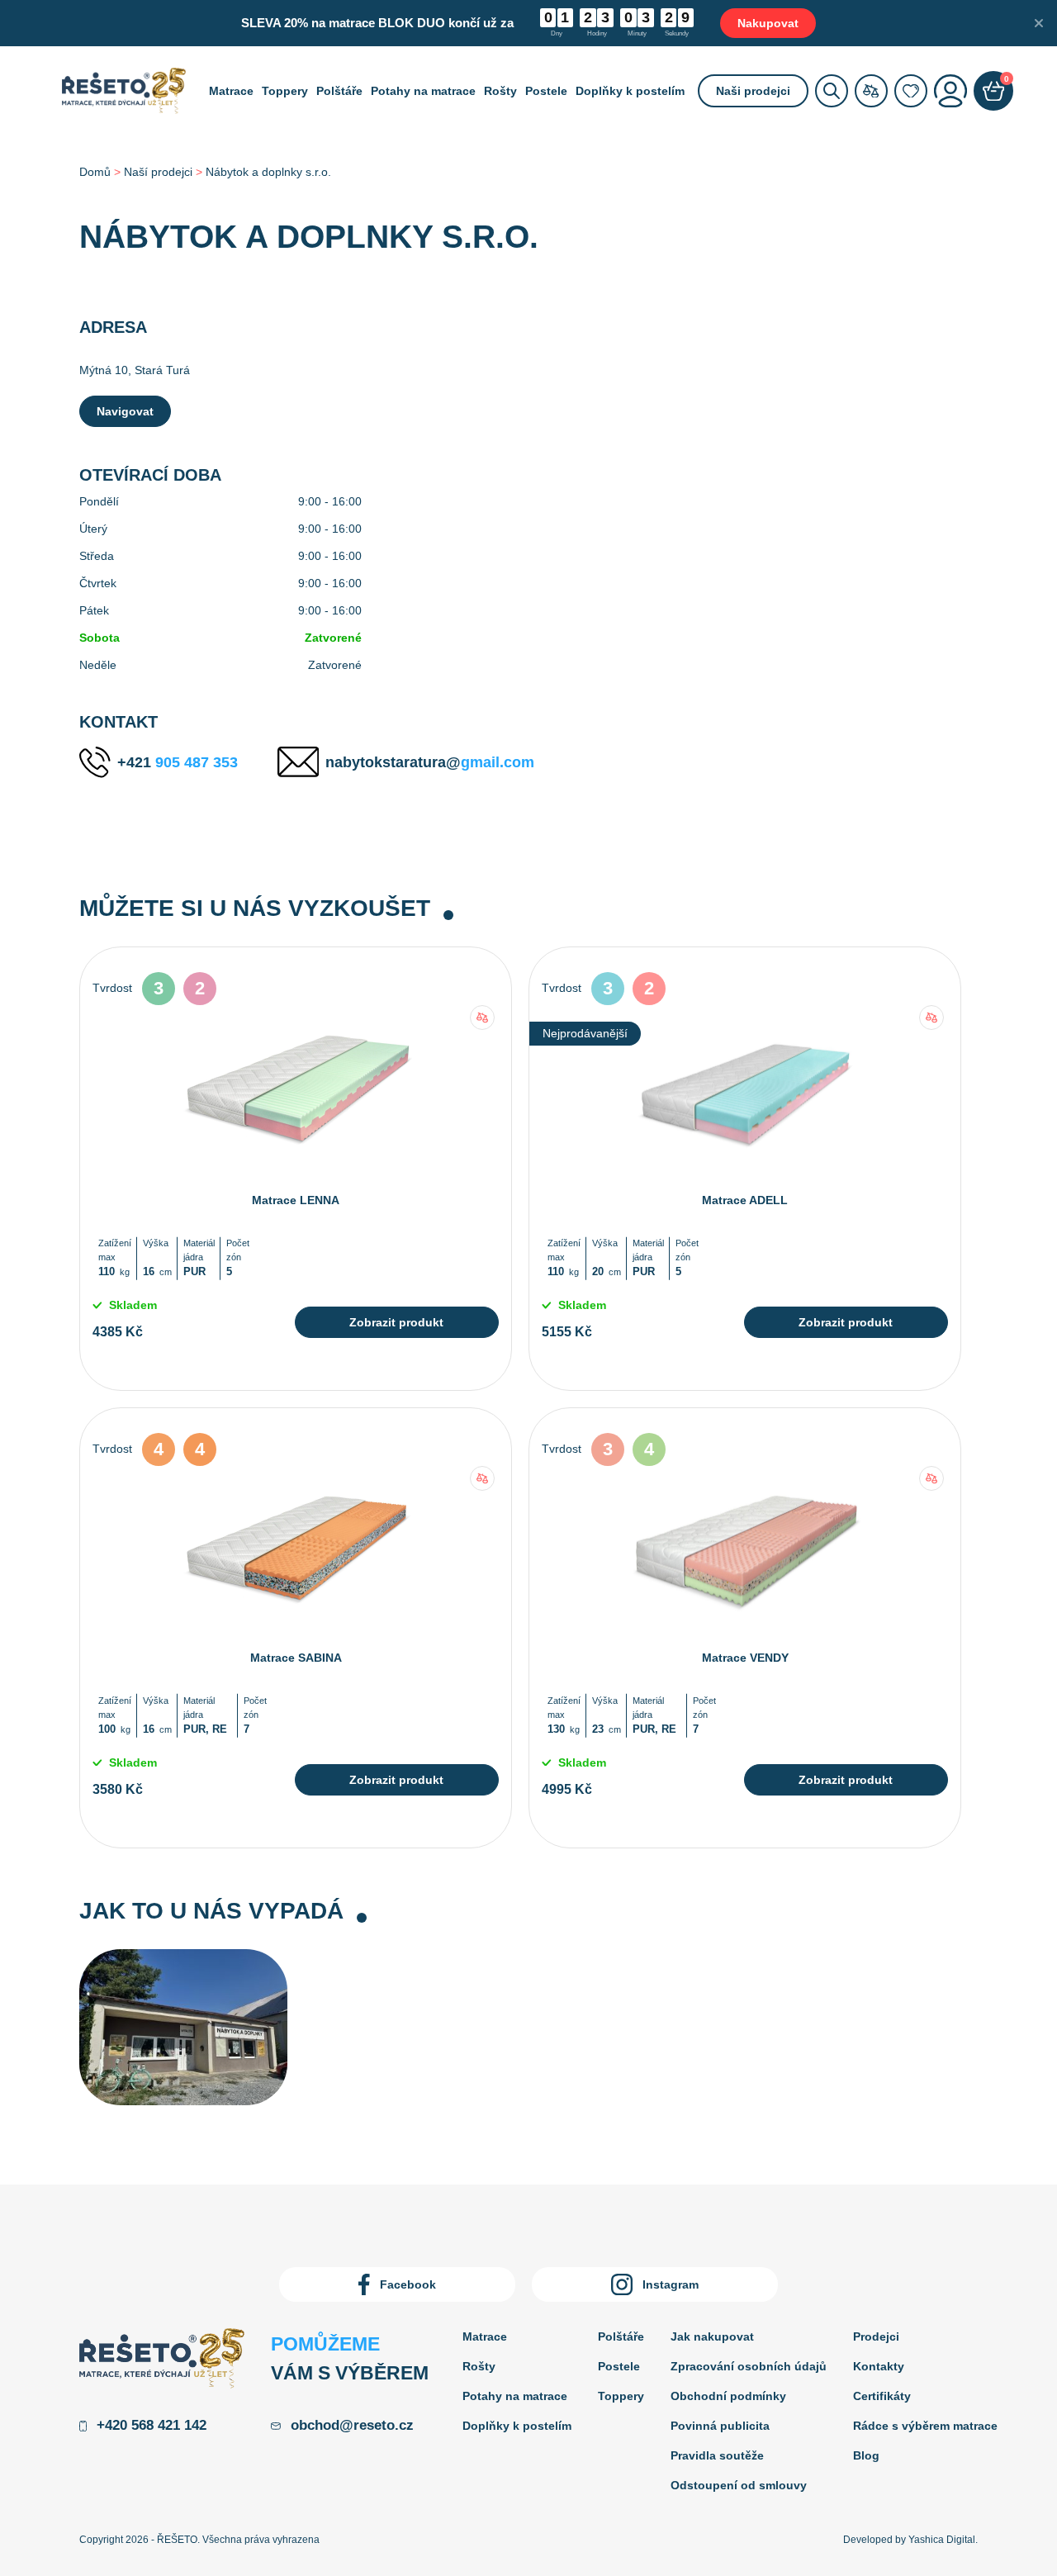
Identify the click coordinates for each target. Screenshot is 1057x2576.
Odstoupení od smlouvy (739, 2485)
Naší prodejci (158, 172)
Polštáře (339, 91)
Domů (95, 172)
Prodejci (876, 2336)
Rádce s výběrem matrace (925, 2426)
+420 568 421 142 (152, 2425)
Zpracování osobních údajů (749, 2366)
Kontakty (879, 2366)
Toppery (285, 91)
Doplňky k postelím (630, 91)
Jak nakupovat (712, 2336)
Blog (866, 2455)
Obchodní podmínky (728, 2396)
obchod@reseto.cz (352, 2425)
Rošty (500, 91)
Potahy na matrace (423, 91)
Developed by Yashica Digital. (910, 2540)
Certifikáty (882, 2396)
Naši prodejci (753, 91)
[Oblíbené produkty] (911, 91)
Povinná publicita (720, 2426)
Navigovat (125, 411)
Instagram (671, 2284)
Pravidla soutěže (717, 2455)
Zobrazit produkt (396, 1322)
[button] (482, 1018)
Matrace (231, 91)
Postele (546, 91)
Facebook (408, 2284)
